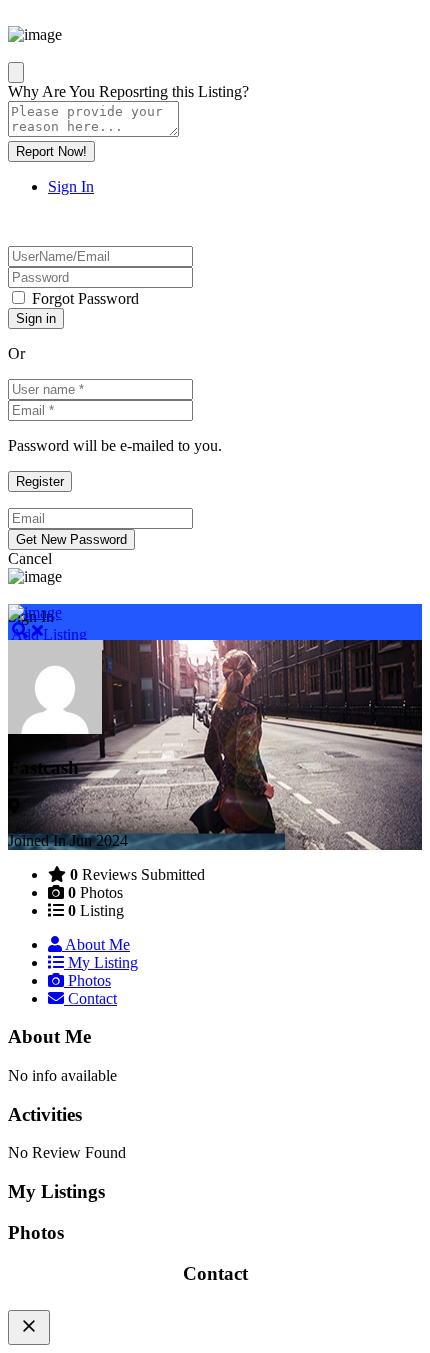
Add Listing (47, 634)
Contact (90, 998)
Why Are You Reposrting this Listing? (128, 91)
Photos (87, 980)
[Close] (16, 72)
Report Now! (51, 151)
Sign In (71, 186)
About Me (96, 944)
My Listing (101, 962)
